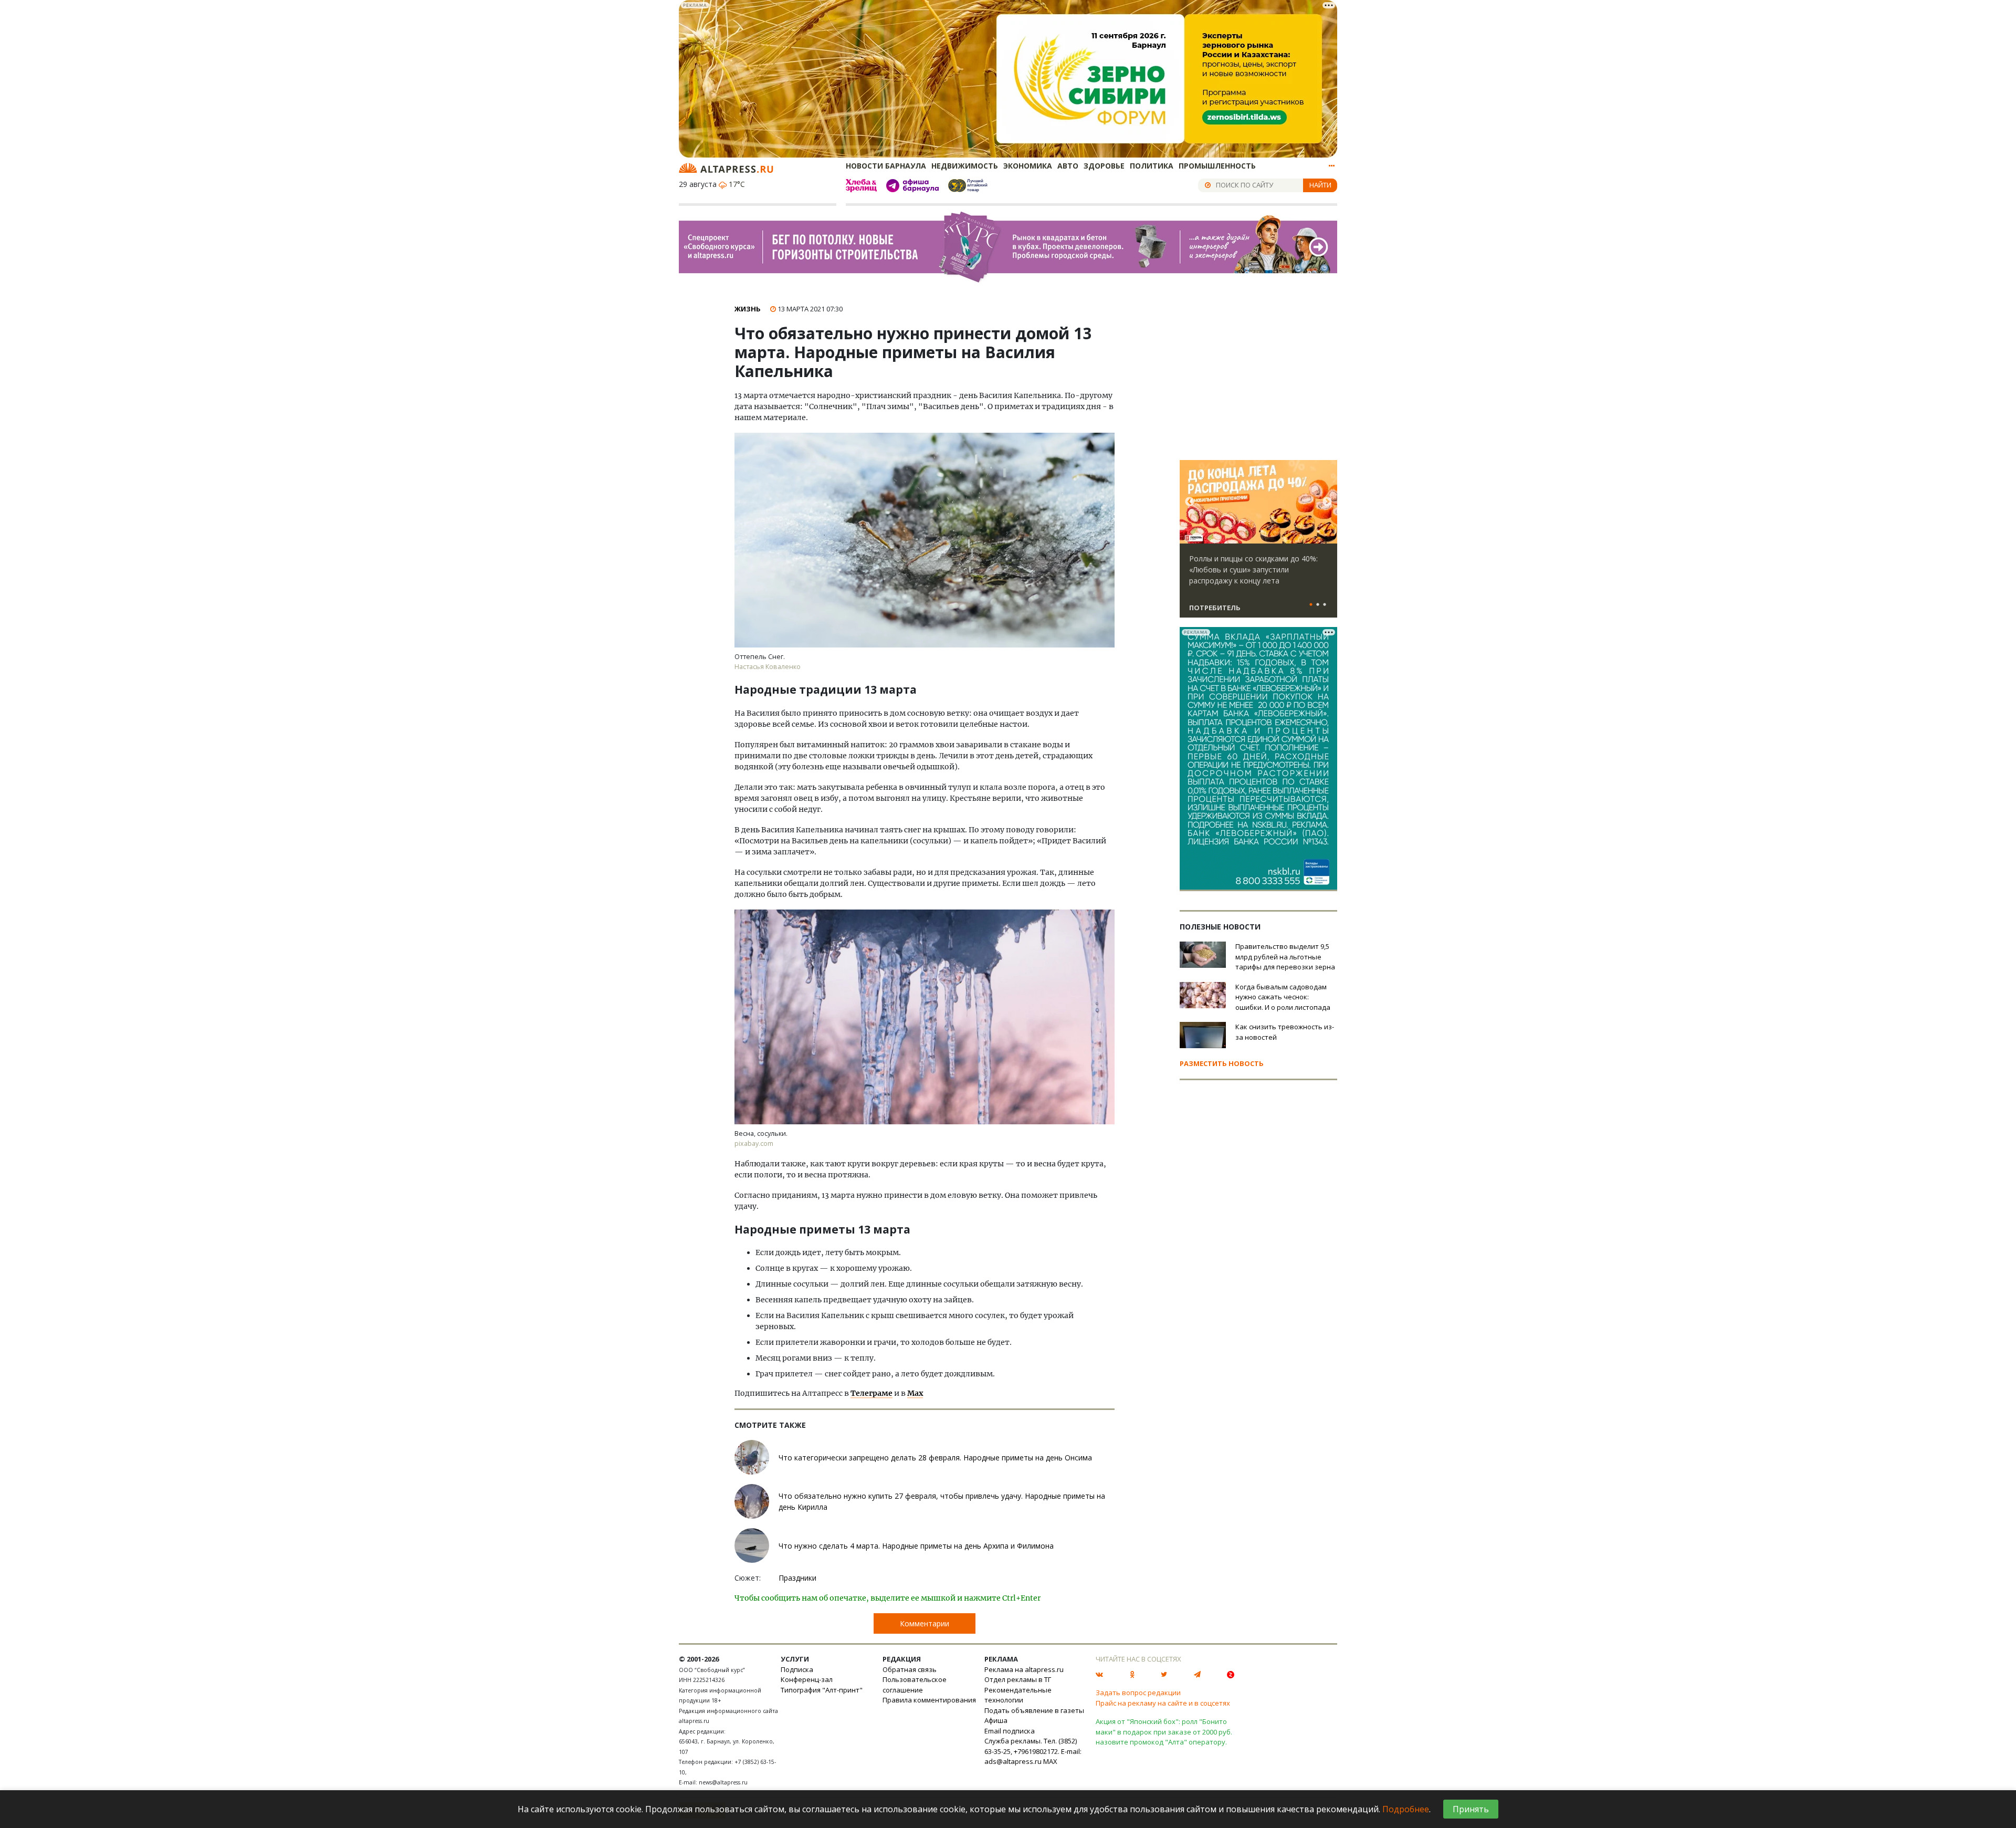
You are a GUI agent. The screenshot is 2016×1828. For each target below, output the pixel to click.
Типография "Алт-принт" (822, 1690)
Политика (1152, 166)
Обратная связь (910, 1669)
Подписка (797, 1669)
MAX (1050, 1761)
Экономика (1028, 166)
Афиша (996, 1720)
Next (1327, 502)
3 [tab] (1325, 605)
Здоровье (1104, 166)
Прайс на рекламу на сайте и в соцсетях (1163, 1703)
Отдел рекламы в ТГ (1018, 1679)
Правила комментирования (929, 1700)
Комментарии (925, 1623)
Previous (1190, 502)
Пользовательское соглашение (915, 1685)
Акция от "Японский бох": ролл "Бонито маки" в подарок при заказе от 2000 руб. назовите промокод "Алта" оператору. (1164, 1732)
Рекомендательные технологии (1018, 1695)
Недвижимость (965, 166)
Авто (1068, 166)
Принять (1471, 1809)
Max (915, 1393)
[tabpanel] (1258, 544)
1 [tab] (1311, 605)
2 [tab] (1318, 605)
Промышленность (1217, 166)
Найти (1320, 185)
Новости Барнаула (886, 166)
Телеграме (871, 1393)
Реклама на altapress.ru (1024, 1669)
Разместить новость (1222, 1063)
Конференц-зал (807, 1679)
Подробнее (1406, 1809)
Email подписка (1010, 1731)
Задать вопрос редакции (1138, 1693)
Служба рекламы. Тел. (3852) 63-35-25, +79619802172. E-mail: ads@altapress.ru (1033, 1751)
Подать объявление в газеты (1034, 1710)
